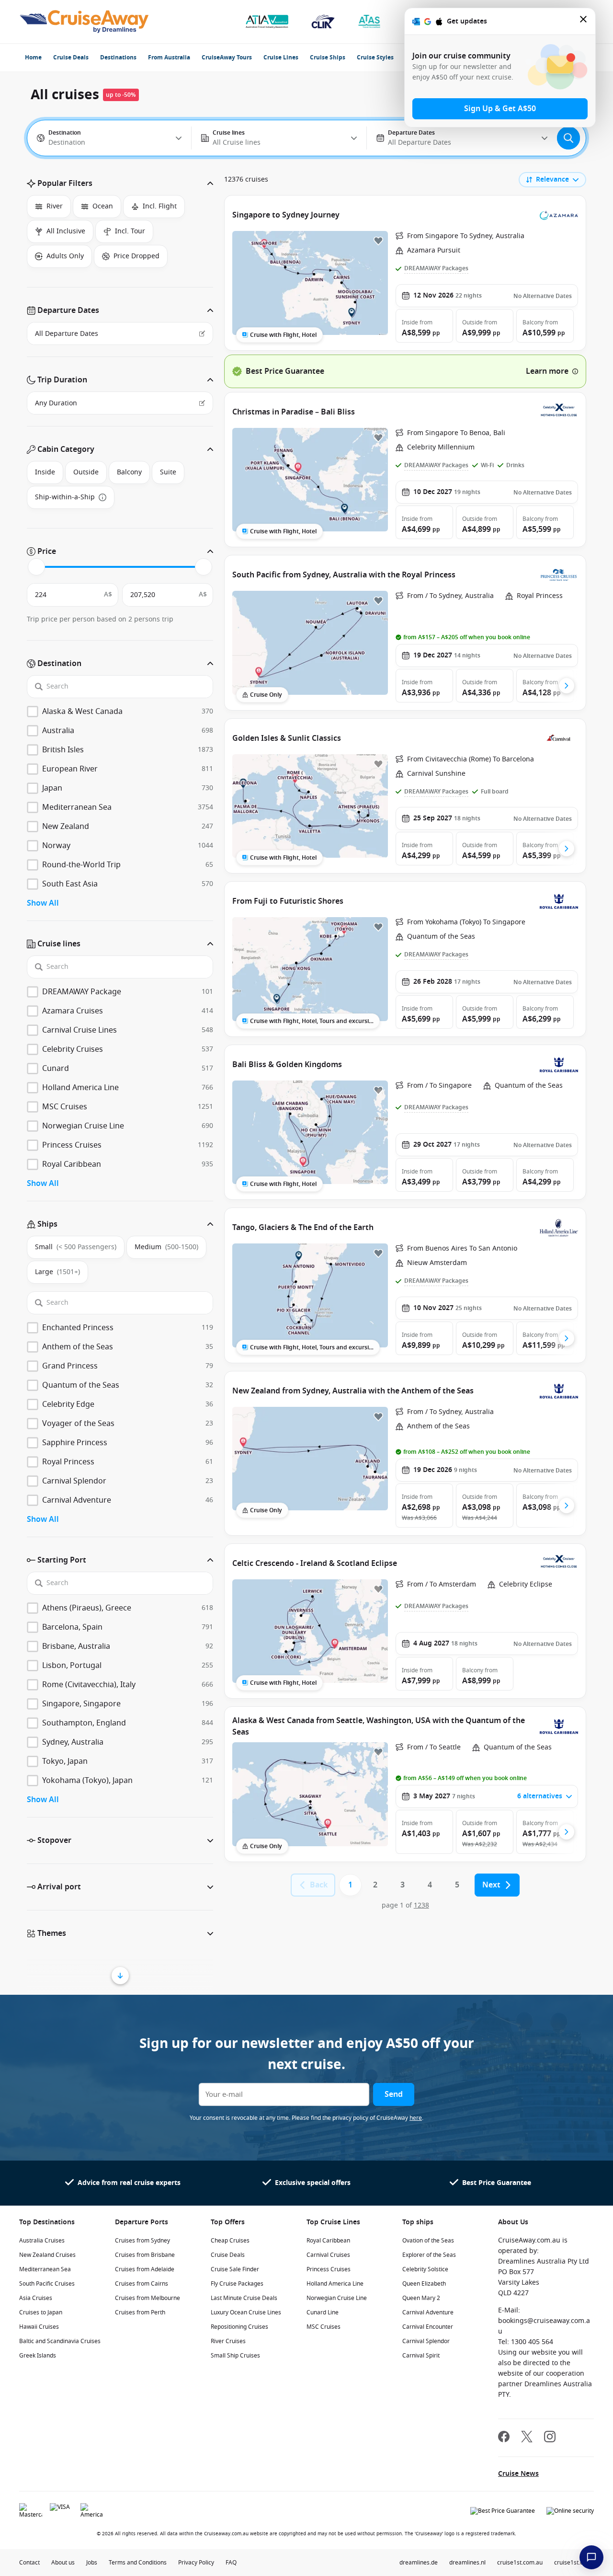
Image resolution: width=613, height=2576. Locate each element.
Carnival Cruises (328, 2255)
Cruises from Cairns (142, 2284)
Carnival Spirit (421, 2356)
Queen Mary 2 (421, 2298)
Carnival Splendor (426, 2341)
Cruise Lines (281, 57)
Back (319, 1885)
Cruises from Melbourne (148, 2298)
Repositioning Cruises (239, 2327)
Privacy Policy (196, 2563)
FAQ (231, 2563)
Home (33, 57)
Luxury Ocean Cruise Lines (246, 2312)
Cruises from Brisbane (145, 2255)
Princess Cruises (329, 2269)
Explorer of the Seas (429, 2255)
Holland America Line (335, 2284)
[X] (527, 2438)
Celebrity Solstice (425, 2269)
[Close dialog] (584, 21)
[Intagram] (550, 2438)
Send (394, 2094)
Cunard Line (323, 2312)
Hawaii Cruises (39, 2327)
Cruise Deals (71, 57)
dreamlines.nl (467, 2563)
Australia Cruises (42, 2241)
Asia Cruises (36, 2298)
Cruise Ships (328, 57)
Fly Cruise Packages (237, 2284)
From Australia (169, 57)
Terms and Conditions (138, 2563)
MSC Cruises (324, 2327)
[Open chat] (591, 2557)
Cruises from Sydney (142, 2241)
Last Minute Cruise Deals (244, 2298)
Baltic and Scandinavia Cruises (60, 2341)
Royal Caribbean (328, 2241)
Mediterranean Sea (45, 2269)
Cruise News (518, 2474)
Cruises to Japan (41, 2312)
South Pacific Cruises (47, 2284)
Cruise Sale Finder (235, 2269)
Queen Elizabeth (424, 2284)
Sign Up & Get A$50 (500, 109)
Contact (29, 2563)
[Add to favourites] (378, 241)
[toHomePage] (84, 22)
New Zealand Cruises (47, 2255)
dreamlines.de (419, 2563)
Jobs (92, 2563)
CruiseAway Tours (227, 57)
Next (491, 1885)
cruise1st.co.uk (574, 2563)
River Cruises (228, 2341)
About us (63, 2563)
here (416, 2118)
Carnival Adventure (428, 2312)
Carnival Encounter (428, 2327)
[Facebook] (504, 2438)
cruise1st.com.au (520, 2563)
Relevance (552, 179)
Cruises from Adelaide (145, 2269)
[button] (120, 184)
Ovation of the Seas (428, 2241)
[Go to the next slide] (567, 686)
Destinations (118, 57)
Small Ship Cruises (235, 2356)
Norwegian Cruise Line (337, 2298)
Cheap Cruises (230, 2241)
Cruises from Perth (140, 2312)
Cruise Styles (375, 57)
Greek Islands (38, 2356)
